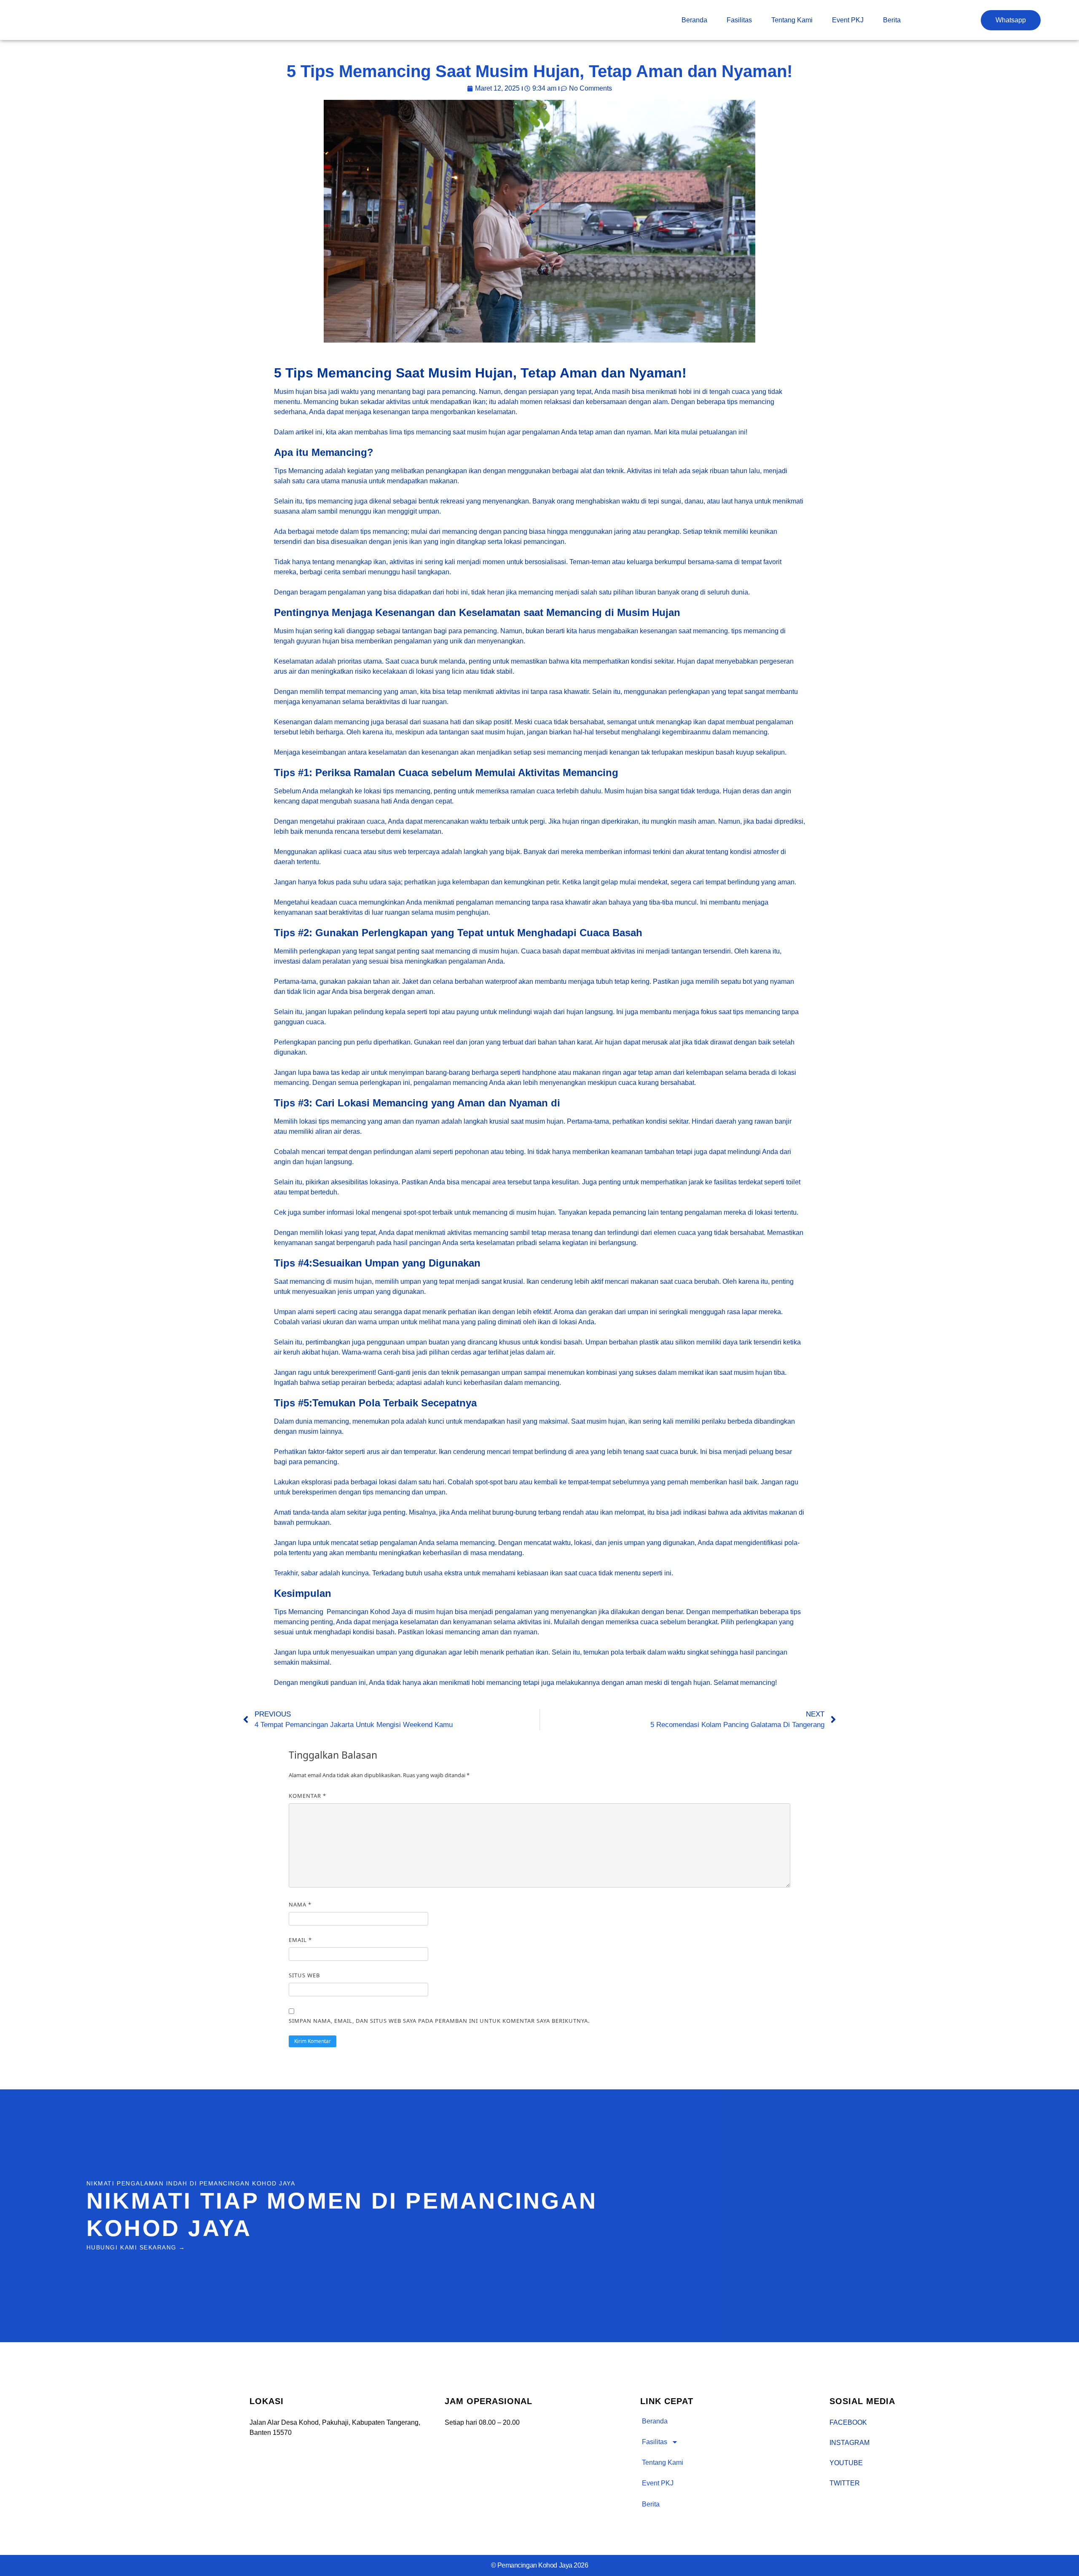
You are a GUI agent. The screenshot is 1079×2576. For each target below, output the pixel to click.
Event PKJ (848, 20)
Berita (892, 20)
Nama (300, 1904)
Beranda (694, 20)
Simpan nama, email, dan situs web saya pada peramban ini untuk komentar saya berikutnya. (439, 2021)
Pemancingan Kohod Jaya (366, 1612)
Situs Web (304, 1975)
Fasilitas (739, 20)
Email (300, 1940)
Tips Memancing (299, 471)
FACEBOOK (848, 2422)
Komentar (307, 1796)
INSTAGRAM (850, 2443)
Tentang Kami (792, 20)
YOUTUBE (846, 2463)
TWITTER (845, 2483)
